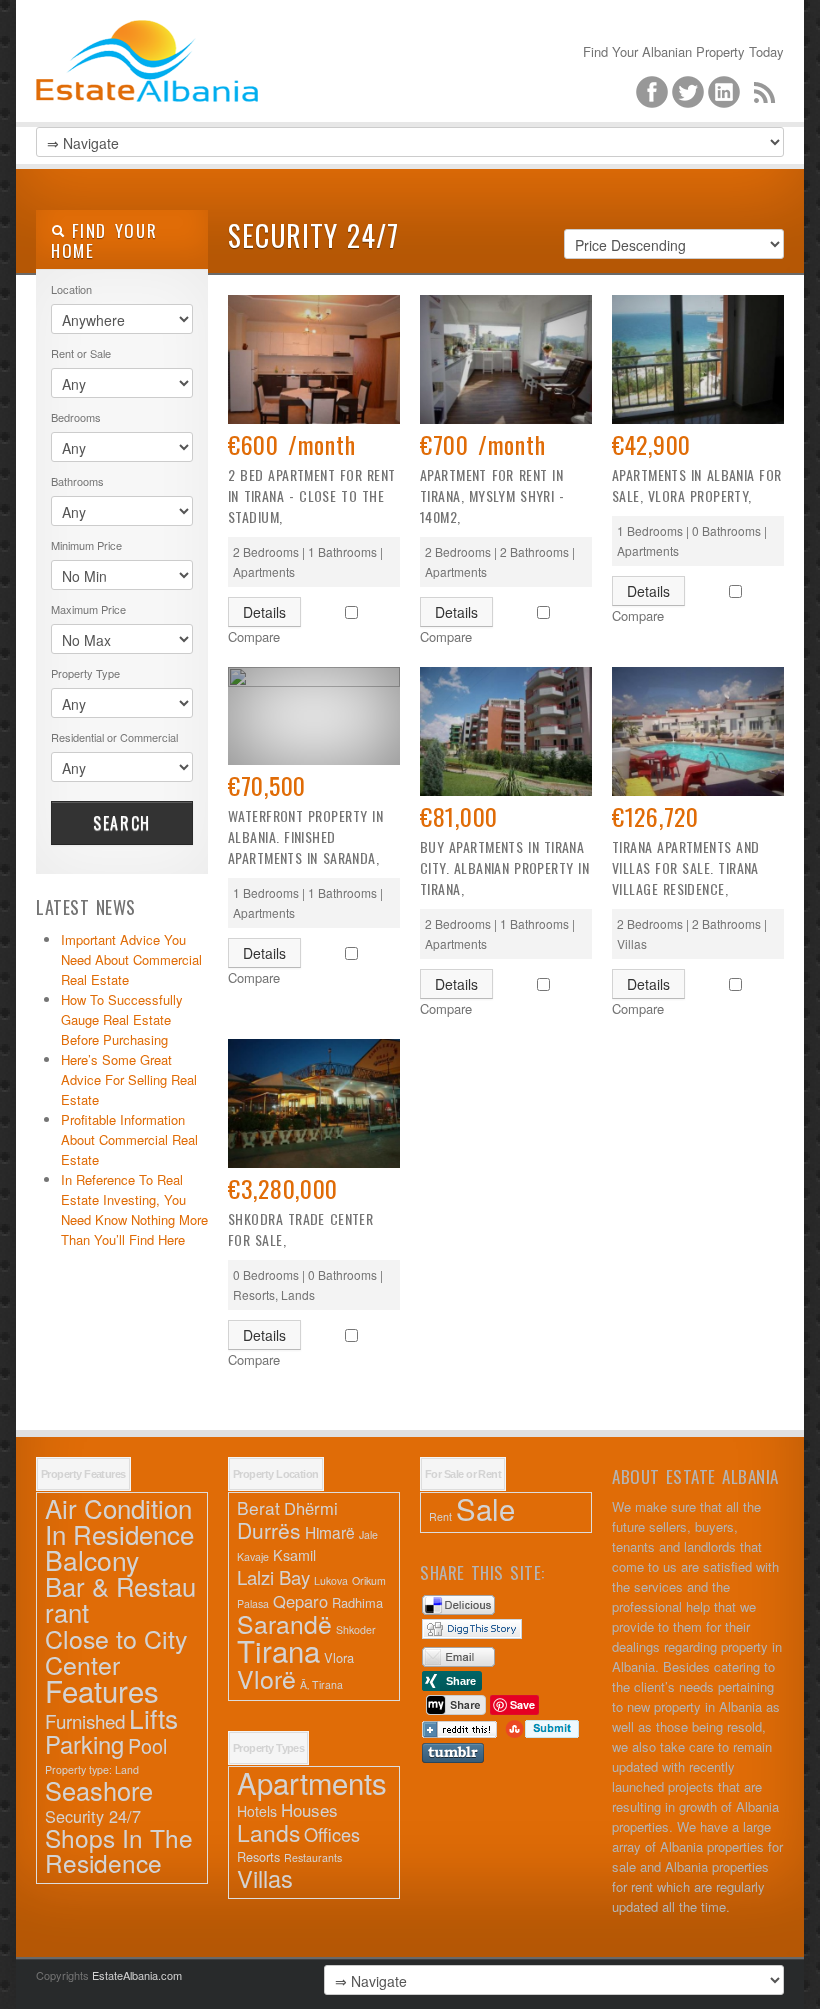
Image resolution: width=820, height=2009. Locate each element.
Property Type (85, 673)
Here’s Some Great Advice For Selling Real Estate (129, 1079)
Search (122, 823)
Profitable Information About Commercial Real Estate (129, 1139)
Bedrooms (76, 417)
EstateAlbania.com (137, 1975)
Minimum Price (86, 545)
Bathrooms (77, 481)
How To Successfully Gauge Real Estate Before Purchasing (122, 1019)
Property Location (276, 1474)
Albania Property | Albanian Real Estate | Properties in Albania (186, 100)
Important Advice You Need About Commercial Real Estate (131, 959)
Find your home (104, 240)
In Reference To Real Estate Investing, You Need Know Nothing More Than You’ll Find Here (134, 1209)
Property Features (83, 1474)
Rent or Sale (81, 353)
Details (264, 612)
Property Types (268, 1748)
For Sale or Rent (463, 1474)
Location (71, 289)
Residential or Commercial (114, 737)
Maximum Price (88, 609)
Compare (254, 636)
